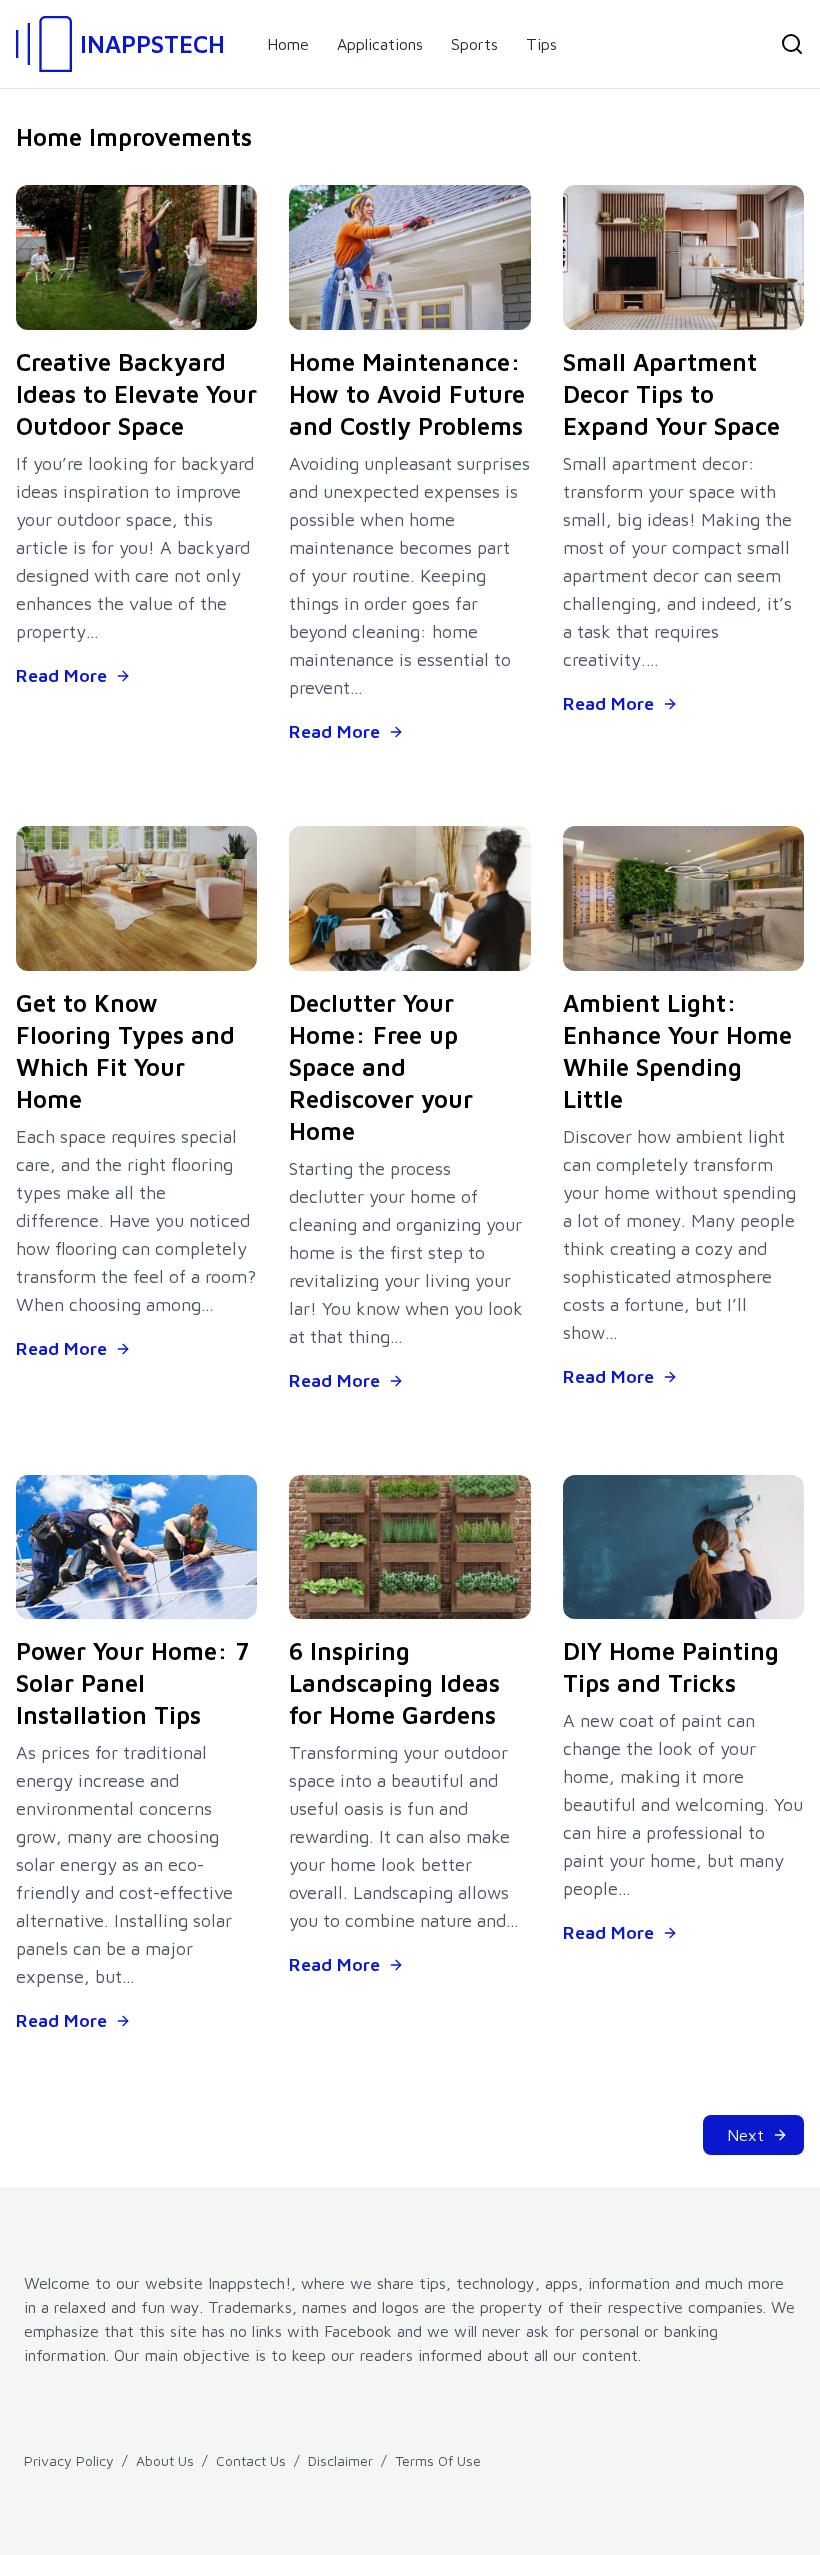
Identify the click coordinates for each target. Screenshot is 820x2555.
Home (288, 44)
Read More (61, 675)
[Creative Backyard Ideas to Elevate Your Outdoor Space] (136, 257)
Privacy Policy (69, 2460)
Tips (541, 44)
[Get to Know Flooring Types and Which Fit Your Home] (136, 898)
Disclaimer (340, 2460)
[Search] (792, 44)
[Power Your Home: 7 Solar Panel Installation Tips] (136, 1547)
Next (745, 2135)
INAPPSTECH (152, 44)
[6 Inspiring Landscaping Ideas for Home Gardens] (409, 1547)
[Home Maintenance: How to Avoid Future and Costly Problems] (409, 257)
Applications (380, 44)
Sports (474, 44)
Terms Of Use (438, 2460)
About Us (165, 2460)
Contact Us (251, 2460)
